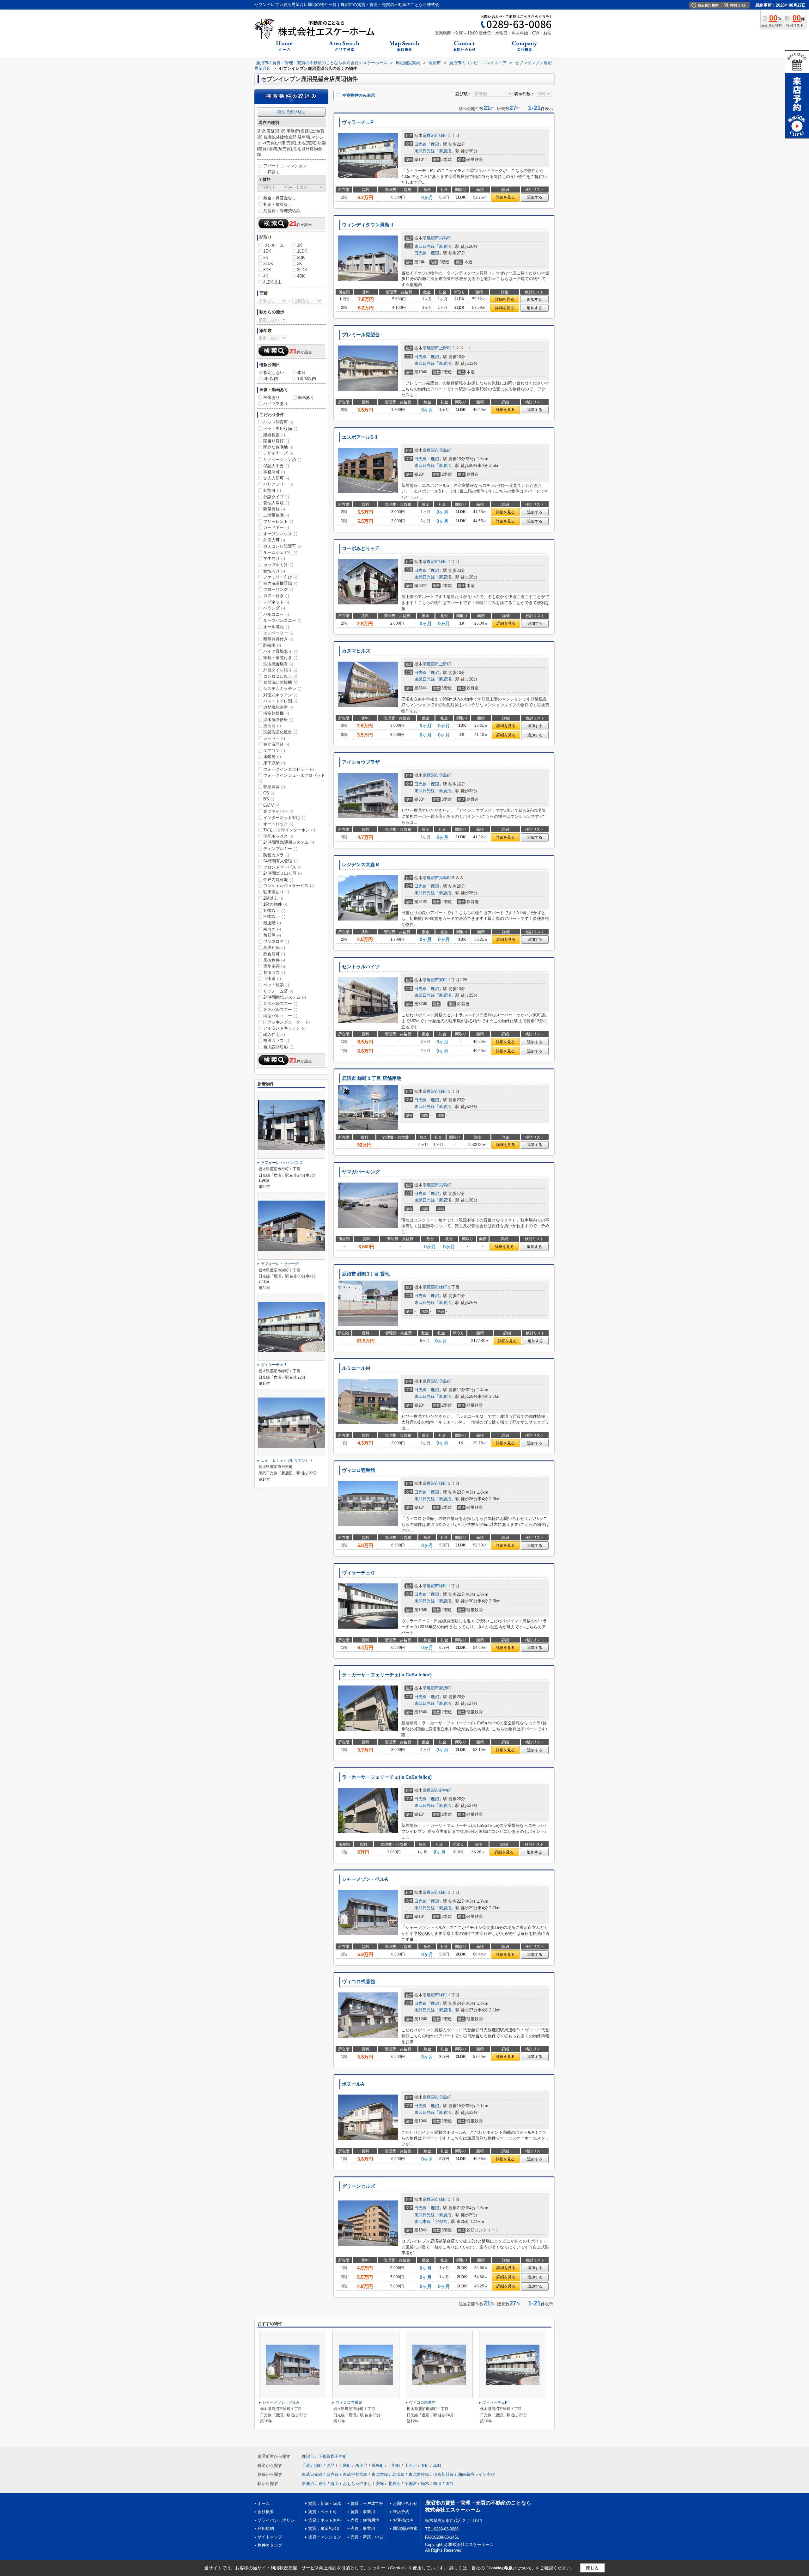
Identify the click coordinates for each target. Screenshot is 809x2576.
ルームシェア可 (280, 552)
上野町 (445, 348)
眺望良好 (274, 509)
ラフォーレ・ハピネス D (282, 1163)
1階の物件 (275, 904)
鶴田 (437, 2484)
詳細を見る (505, 197)
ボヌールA (353, 2084)
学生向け (274, 558)
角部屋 (272, 935)
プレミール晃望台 (361, 335)
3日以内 (271, 379)
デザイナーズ (278, 453)
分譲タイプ (276, 497)
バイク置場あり (280, 651)
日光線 (420, 144)
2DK (301, 257)
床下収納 (274, 763)
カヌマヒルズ (356, 651)
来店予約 (401, 2512)
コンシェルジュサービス (289, 886)
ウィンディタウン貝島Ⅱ (368, 225)
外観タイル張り (280, 670)
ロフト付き (276, 596)
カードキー (276, 527)
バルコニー (276, 614)
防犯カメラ (276, 855)
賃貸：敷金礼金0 (324, 2528)
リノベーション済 (282, 459)
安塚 (380, 2484)
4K (266, 276)
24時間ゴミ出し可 (283, 873)
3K (300, 263)
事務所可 (274, 472)
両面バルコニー (280, 1016)
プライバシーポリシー (278, 2520)
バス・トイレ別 (280, 701)
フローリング (278, 589)
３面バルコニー (280, 1010)
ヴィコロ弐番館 (359, 1982)
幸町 (437, 2466)
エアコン (274, 751)
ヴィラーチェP (358, 122)
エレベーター (278, 633)
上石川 (411, 2466)
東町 (443, 980)
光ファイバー (278, 811)
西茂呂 (361, 2466)
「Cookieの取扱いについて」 (510, 2568)
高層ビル (274, 948)
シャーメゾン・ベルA (365, 1879)
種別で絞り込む (292, 112)
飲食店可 (274, 954)
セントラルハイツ (361, 967)
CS (269, 793)
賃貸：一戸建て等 (367, 2503)
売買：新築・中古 (367, 2537)
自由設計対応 (278, 1047)
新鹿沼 (445, 151)
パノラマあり (276, 404)
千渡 (306, 2466)
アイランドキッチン (284, 1028)
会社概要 (266, 2512)
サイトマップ (270, 2537)
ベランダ (274, 608)
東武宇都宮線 (355, 2474)
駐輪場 (272, 645)
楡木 (425, 2484)
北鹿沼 (394, 2484)
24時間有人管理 (280, 861)
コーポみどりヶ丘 (361, 548)
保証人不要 (276, 466)
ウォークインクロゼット (289, 769)
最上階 (272, 923)
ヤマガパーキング (361, 1172)
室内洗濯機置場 (280, 583)
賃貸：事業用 (363, 2512)
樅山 (335, 2484)
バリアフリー (278, 484)
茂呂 (331, 2466)
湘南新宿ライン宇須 (476, 2474)
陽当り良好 (276, 441)
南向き (272, 929)
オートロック (278, 824)
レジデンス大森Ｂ (361, 865)
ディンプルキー (280, 849)
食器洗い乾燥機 (280, 682)
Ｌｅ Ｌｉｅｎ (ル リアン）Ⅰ (287, 1460)
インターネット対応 (284, 818)
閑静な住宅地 (278, 447)
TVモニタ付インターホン (289, 830)
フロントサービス (282, 867)
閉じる (592, 2568)
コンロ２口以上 (280, 676)
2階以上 (273, 898)
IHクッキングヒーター (286, 1022)
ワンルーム (274, 245)
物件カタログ (270, 2545)
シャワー (274, 738)
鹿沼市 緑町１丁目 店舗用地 (372, 1078)
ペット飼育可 (278, 422)
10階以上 (274, 911)
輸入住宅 (274, 1034)
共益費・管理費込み (282, 211)
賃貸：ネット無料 (325, 2520)
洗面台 (272, 726)
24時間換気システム (285, 997)
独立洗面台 (276, 744)
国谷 (450, 2484)
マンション (296, 166)
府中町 (445, 1790)
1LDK (302, 251)
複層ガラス (276, 1040)
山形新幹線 (444, 2474)
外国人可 (274, 540)
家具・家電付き (280, 658)
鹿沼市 (433, 135)
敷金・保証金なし (280, 198)
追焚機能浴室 (278, 707)
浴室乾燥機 (276, 713)
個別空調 (274, 966)
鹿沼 (435, 144)
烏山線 (398, 2474)
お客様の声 (403, 2520)
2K (266, 257)
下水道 (272, 979)
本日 (301, 373)
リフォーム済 (278, 991)
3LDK (302, 270)
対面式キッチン (280, 695)
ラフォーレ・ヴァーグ (280, 1264)
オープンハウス (280, 534)
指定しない (274, 373)
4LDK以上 (272, 282)
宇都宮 (441, 2221)
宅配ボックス (278, 836)
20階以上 (274, 917)
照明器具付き (278, 639)
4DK (301, 276)
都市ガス (274, 973)
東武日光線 (425, 151)
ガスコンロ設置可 (282, 546)
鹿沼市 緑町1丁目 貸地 (366, 1274)
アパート (271, 166)
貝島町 (445, 238)
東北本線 (423, 2221)
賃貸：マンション (325, 2537)
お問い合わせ (405, 2503)
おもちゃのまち (357, 2484)
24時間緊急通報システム (289, 842)
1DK (267, 251)
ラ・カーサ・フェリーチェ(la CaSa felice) (387, 1675)
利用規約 (266, 2528)
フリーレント (278, 521)
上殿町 (345, 2466)
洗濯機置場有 (278, 664)
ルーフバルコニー (282, 620)
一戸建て (271, 172)
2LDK (268, 263)
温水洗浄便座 (278, 720)
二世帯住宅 (276, 515)
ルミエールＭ (356, 1368)
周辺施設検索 (405, 2528)
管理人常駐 (276, 503)
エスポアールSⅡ (360, 437)
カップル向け (278, 565)
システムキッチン (282, 689)
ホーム (264, 2503)
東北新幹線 (419, 2474)
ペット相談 (276, 985)
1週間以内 (307, 379)
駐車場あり (276, 892)
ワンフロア (276, 942)
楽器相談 (274, 435)
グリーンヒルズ (359, 2186)
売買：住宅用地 (365, 2520)
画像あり (271, 398)
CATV (271, 805)
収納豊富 (274, 787)
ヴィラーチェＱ (358, 1573)
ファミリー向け (280, 577)
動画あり (306, 398)
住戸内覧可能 (278, 880)
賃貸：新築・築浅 (325, 2503)
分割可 (272, 490)
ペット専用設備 (280, 428)
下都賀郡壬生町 (333, 2456)
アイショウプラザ (361, 762)
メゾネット (276, 602)
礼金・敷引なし (278, 204)
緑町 (443, 135)
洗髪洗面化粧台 (280, 732)
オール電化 (276, 627)
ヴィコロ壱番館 (359, 1470)
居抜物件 (274, 960)
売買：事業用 (363, 2528)
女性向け (274, 571)
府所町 (445, 1688)
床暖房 (272, 757)
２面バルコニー (280, 1003)
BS (269, 799)
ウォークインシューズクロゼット (292, 778)
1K (300, 245)
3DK (267, 270)
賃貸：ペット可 (322, 2512)
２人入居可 (276, 478)
